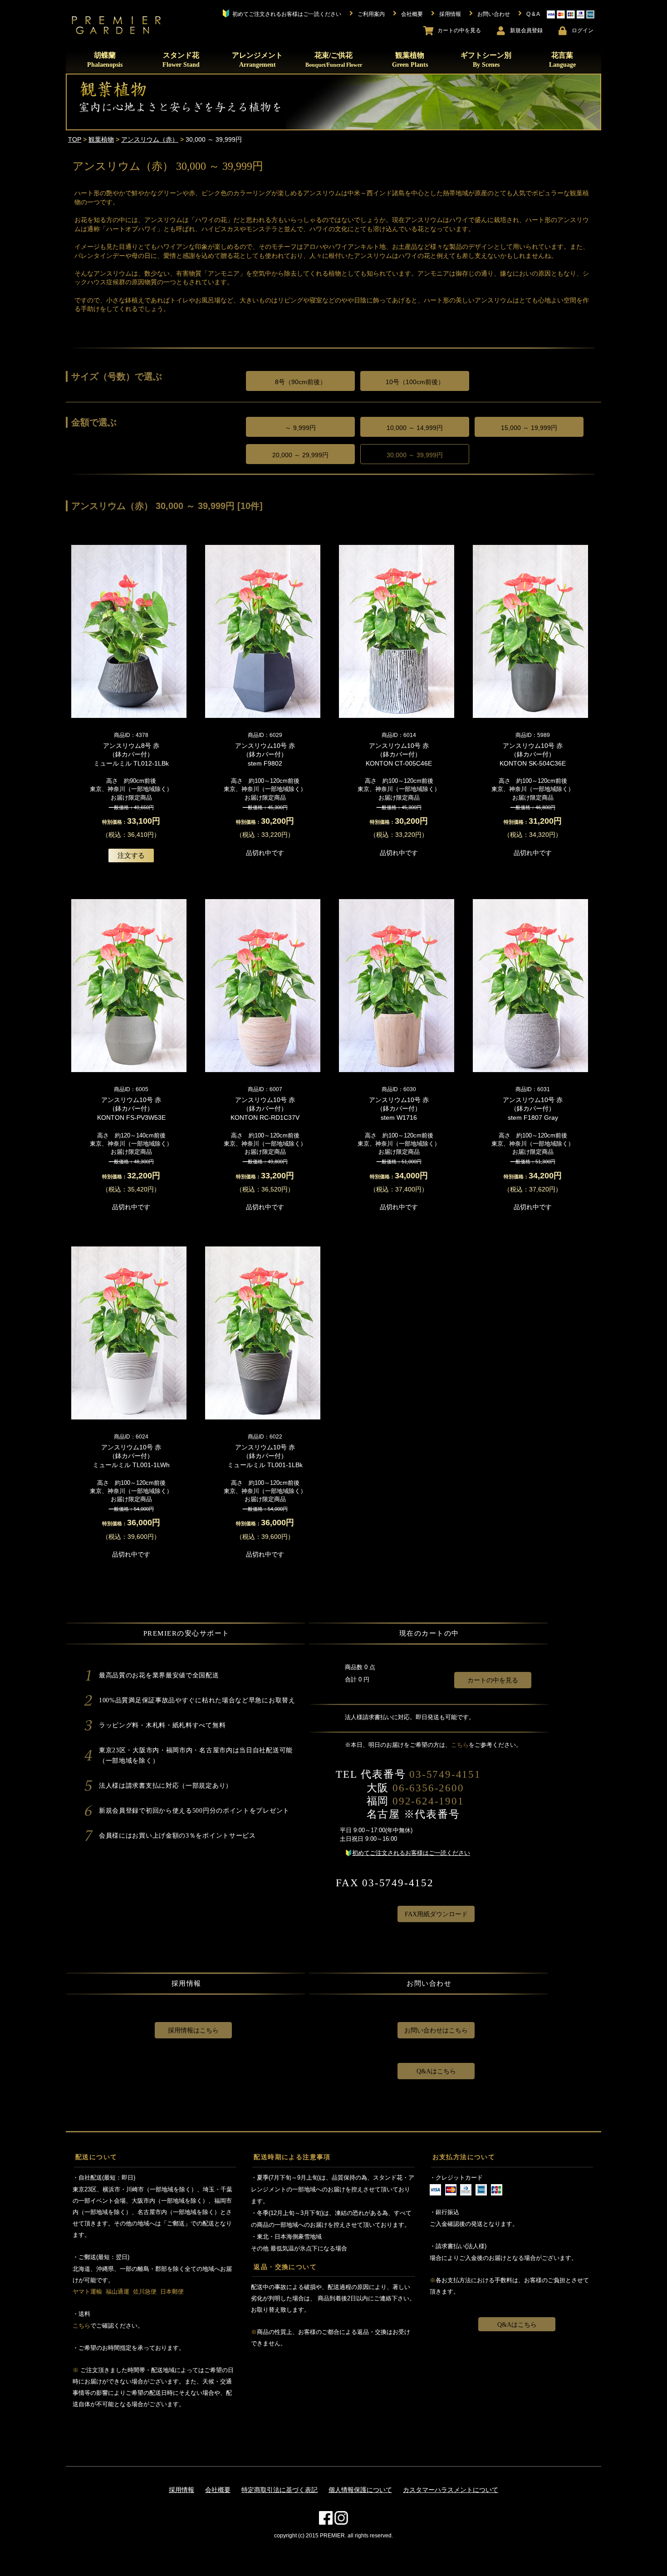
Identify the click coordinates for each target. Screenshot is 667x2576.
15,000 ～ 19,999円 (529, 428)
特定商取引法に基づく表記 (280, 2490)
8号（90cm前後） (301, 382)
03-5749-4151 (445, 1774)
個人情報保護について (360, 2490)
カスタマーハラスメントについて (451, 2490)
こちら (460, 1745)
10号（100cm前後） (415, 382)
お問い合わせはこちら (436, 2030)
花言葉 (562, 60)
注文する (131, 855)
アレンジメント (257, 60)
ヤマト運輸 (87, 2292)
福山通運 (118, 2292)
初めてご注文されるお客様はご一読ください (411, 1853)
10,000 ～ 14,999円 (415, 428)
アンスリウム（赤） (150, 139)
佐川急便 (145, 2292)
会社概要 (218, 2490)
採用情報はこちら (193, 2030)
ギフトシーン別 (486, 60)
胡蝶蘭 (105, 60)
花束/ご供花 (334, 59)
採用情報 (181, 2490)
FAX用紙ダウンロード (436, 1914)
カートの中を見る (493, 1680)
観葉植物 (410, 60)
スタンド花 (181, 60)
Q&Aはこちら (436, 2071)
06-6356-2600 (428, 1788)
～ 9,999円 (300, 428)
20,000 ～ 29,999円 (300, 455)
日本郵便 (172, 2292)
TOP (75, 139)
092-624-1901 (428, 1801)
